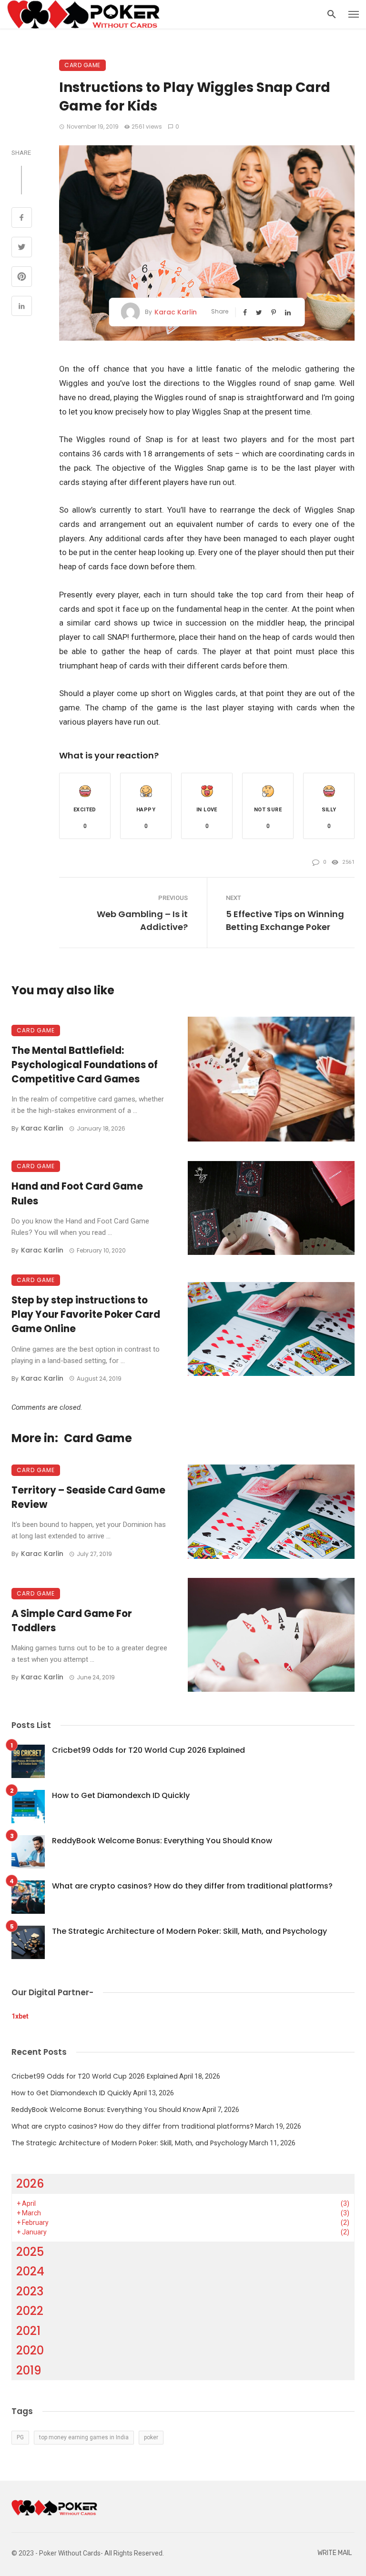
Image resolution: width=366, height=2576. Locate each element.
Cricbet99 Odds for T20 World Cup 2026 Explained (148, 1750)
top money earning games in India (84, 2437)
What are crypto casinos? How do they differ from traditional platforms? (192, 1886)
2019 (29, 2370)
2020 (30, 2350)
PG (20, 2437)
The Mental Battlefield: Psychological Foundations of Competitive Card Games (85, 1065)
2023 (30, 2291)
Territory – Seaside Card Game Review (88, 1497)
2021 (28, 2331)
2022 (30, 2311)
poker (151, 2437)
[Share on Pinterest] (22, 278)
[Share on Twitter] (22, 248)
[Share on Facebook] (22, 219)
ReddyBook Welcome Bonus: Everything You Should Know (162, 1841)
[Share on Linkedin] (22, 307)
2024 (30, 2271)
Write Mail (335, 2553)
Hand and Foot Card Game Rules (77, 1193)
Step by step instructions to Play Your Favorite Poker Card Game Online (86, 1314)
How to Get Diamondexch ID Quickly (121, 1795)
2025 (30, 2252)
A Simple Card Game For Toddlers (72, 1621)
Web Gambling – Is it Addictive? (142, 920)
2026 (30, 2184)
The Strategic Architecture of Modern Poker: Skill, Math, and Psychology (189, 1931)
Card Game (82, 65)
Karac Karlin (176, 312)
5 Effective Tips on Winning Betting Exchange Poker (285, 920)
